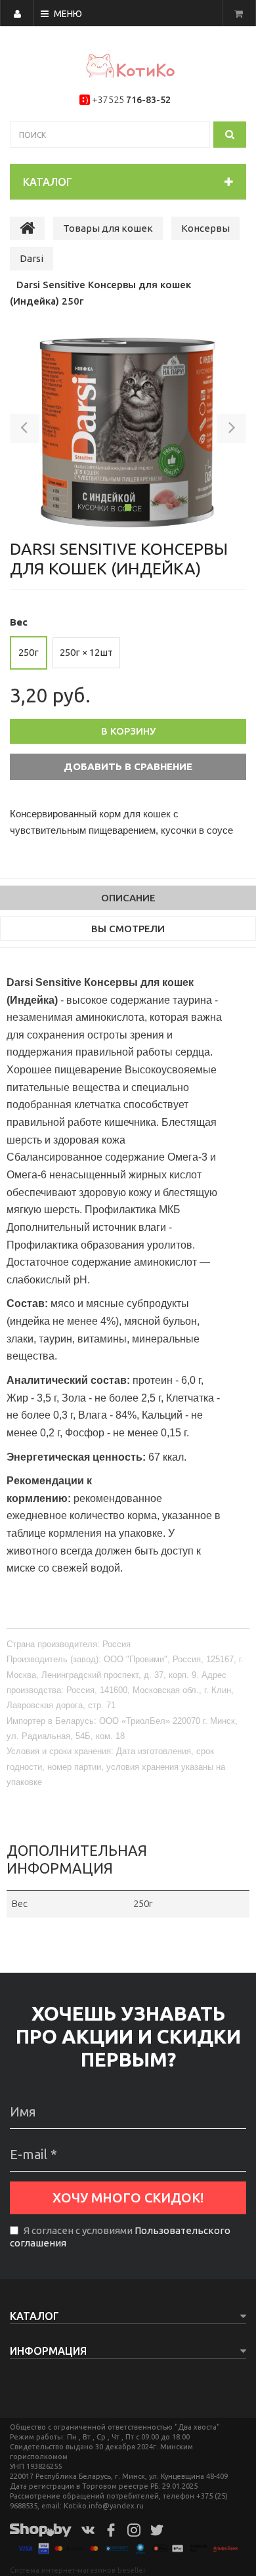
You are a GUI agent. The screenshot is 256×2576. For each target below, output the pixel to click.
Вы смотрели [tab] (128, 929)
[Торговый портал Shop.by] (41, 2529)
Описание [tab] (128, 898)
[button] (25, 431)
